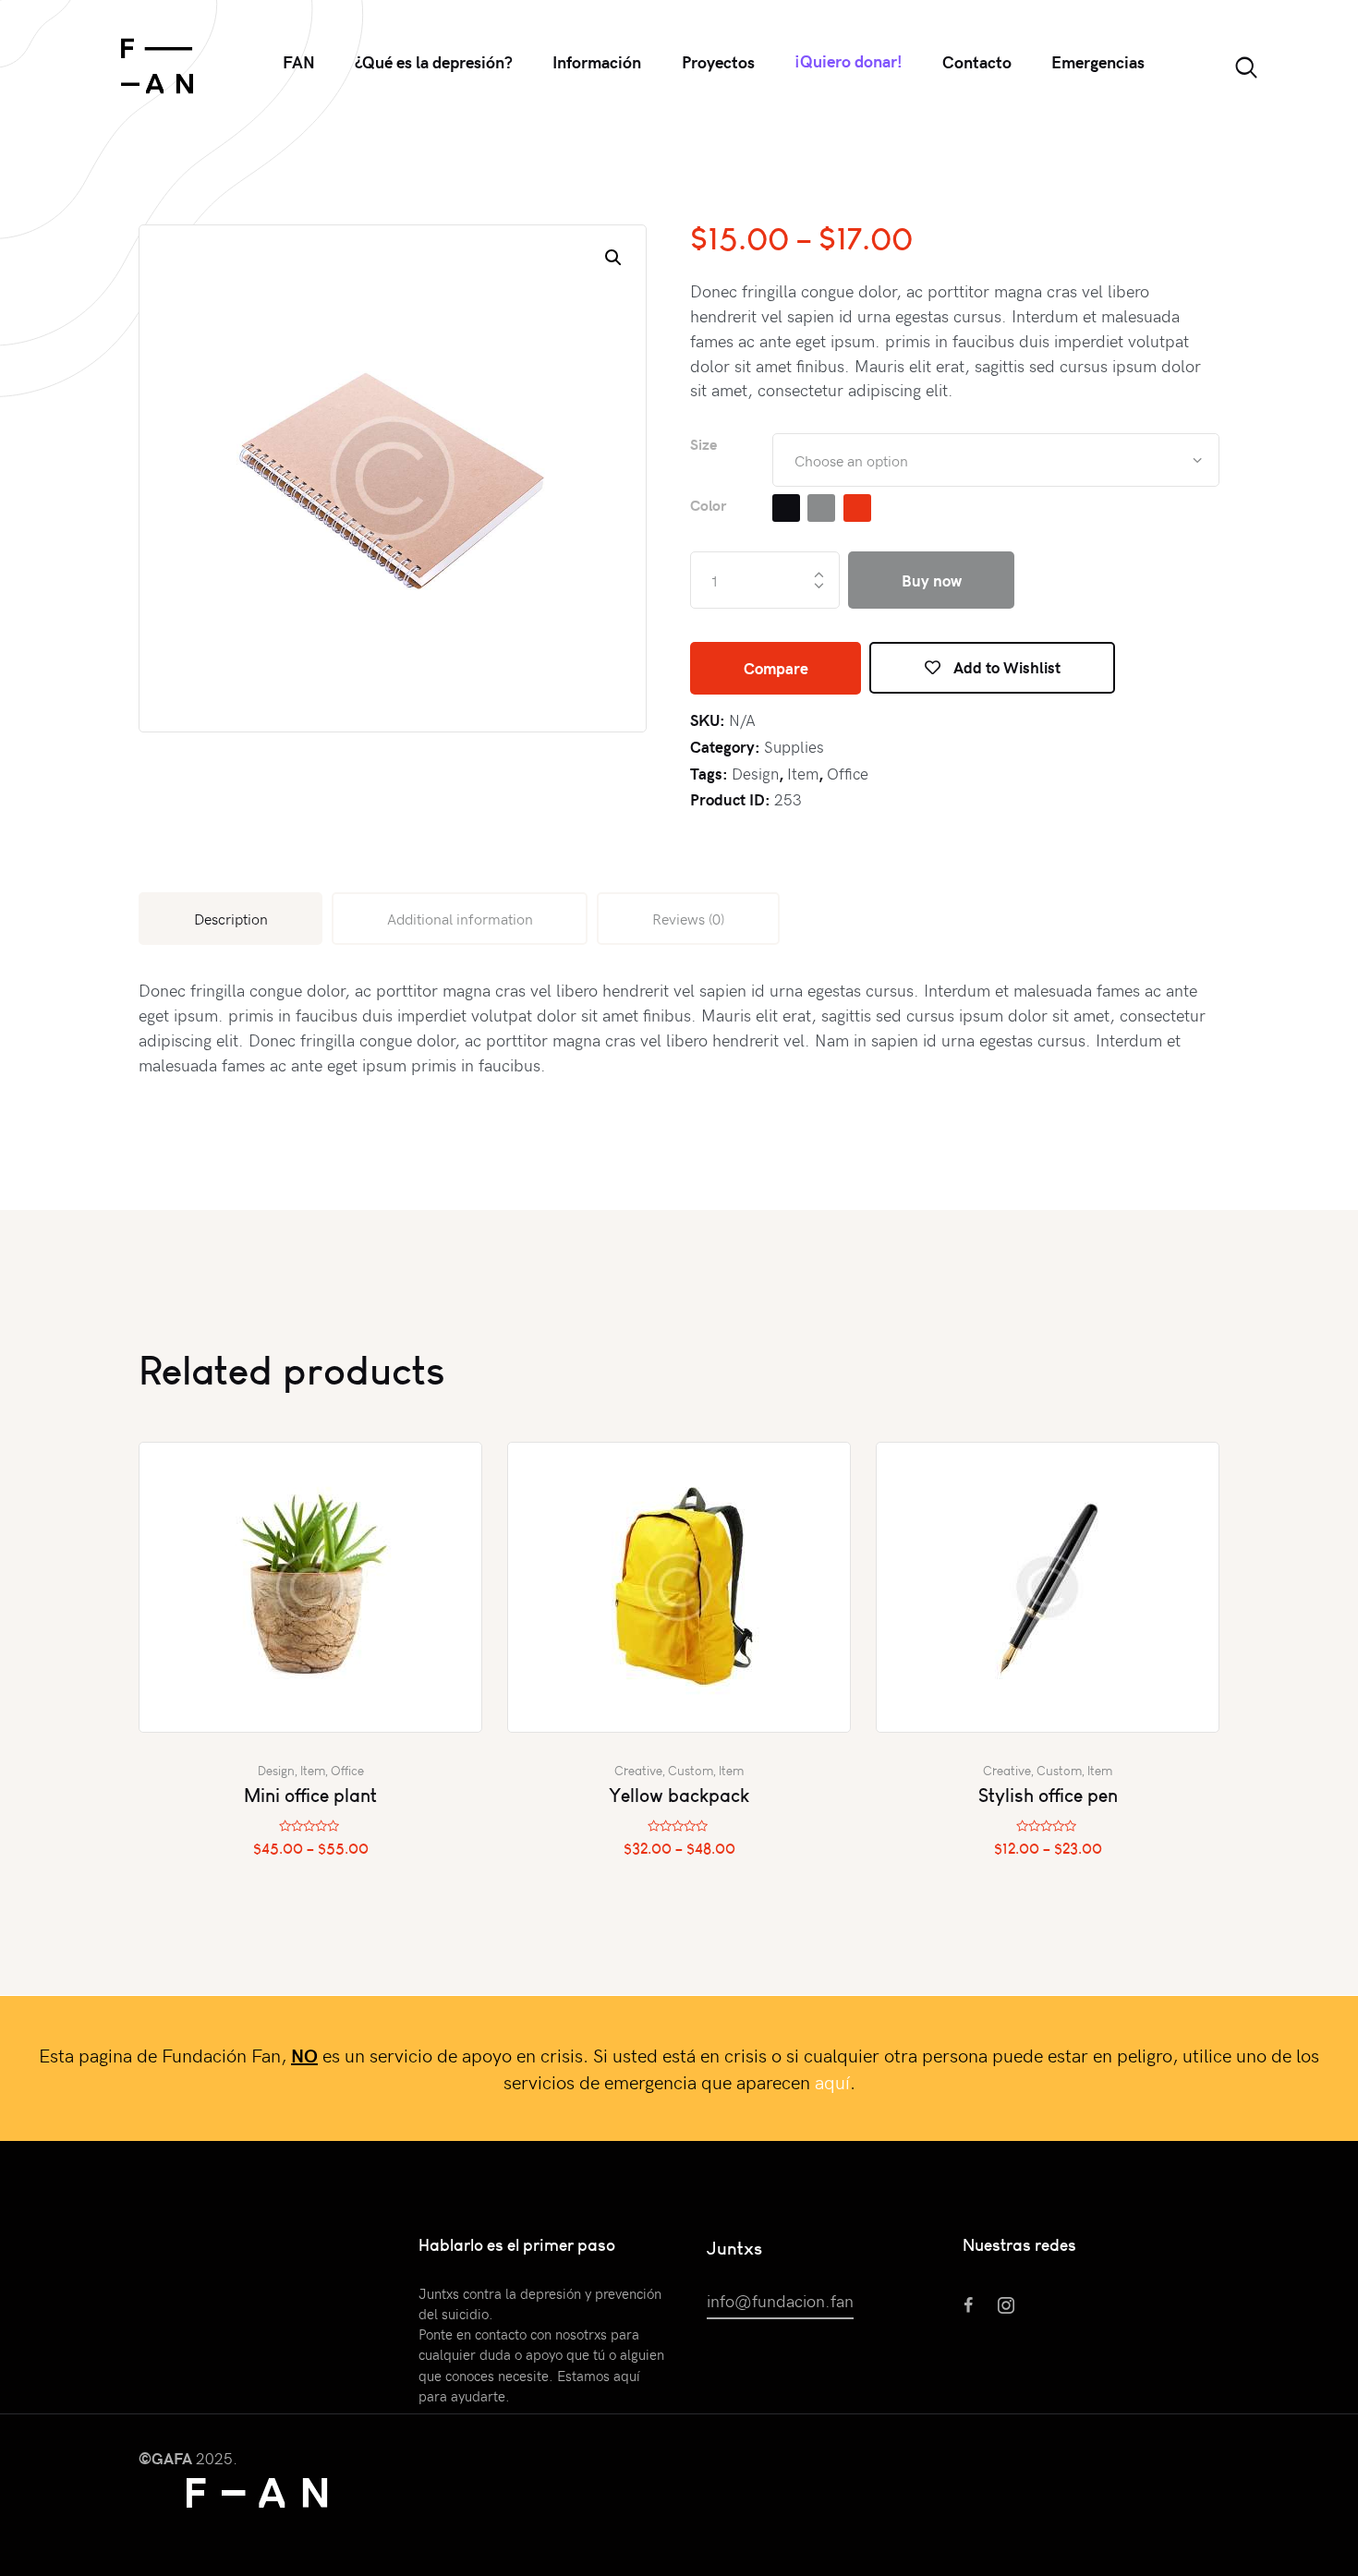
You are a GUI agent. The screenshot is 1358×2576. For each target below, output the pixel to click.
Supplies (794, 746)
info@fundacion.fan (780, 2300)
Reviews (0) (688, 918)
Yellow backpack (679, 1795)
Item (803, 773)
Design (755, 773)
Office (848, 773)
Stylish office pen (1048, 1795)
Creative (638, 1771)
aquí (832, 2081)
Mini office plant (310, 1795)
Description (231, 918)
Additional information (460, 918)
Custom (691, 1771)
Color (708, 505)
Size (703, 444)
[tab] (230, 919)
